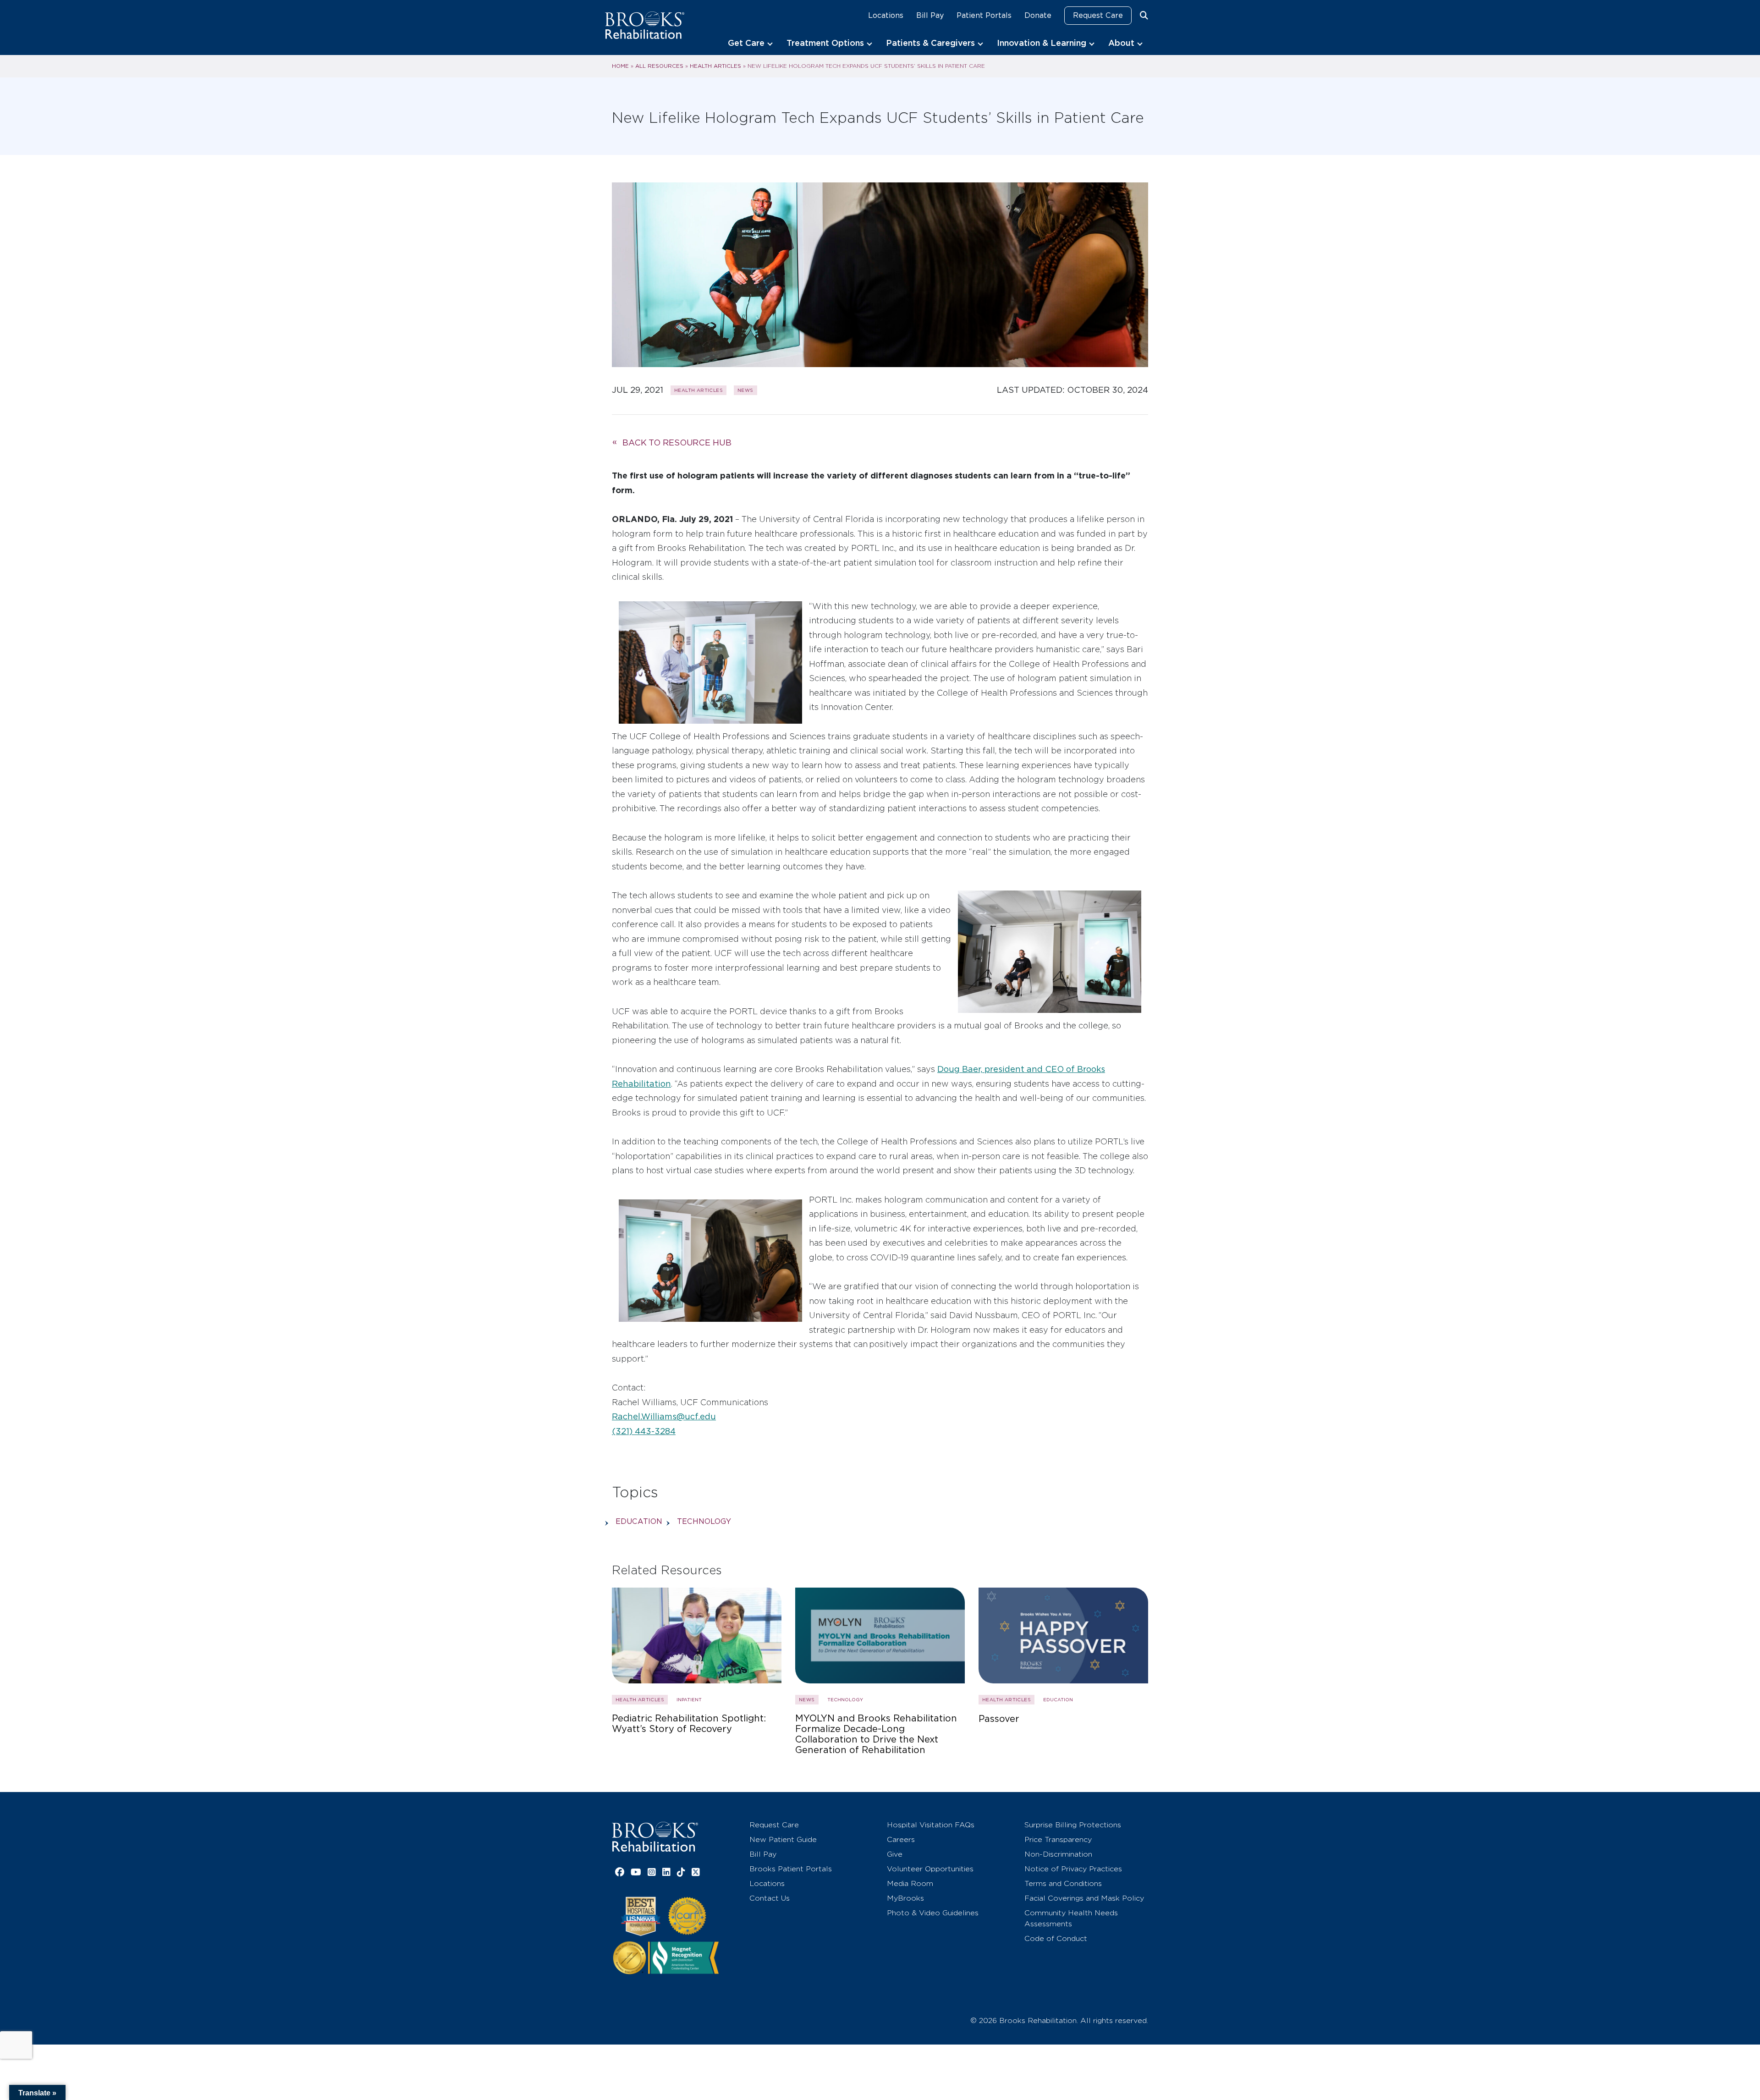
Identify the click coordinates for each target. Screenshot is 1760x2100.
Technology (704, 1521)
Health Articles (715, 66)
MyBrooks (905, 1898)
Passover (999, 1719)
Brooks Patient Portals (791, 1869)
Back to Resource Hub (677, 443)
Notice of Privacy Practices (1073, 1869)
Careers (901, 1839)
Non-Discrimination (1058, 1854)
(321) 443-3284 (644, 1431)
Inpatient (689, 1699)
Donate (1038, 15)
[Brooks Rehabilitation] (655, 1837)
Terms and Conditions (1063, 1883)
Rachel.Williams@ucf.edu (664, 1416)
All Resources (659, 66)
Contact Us (770, 1898)
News (745, 390)
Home (620, 66)
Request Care (1098, 15)
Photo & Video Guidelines (933, 1913)
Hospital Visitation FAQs (931, 1825)
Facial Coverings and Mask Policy (1084, 1898)
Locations (886, 15)
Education (639, 1521)
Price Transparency (1058, 1839)
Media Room (910, 1883)
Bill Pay (930, 15)
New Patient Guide (783, 1839)
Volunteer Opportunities (930, 1869)
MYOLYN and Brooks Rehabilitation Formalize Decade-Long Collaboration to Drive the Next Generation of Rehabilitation (876, 1734)
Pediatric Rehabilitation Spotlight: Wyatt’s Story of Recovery (689, 1724)
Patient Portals (984, 15)
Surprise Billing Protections (1073, 1825)
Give (895, 1854)
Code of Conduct (1056, 1938)
